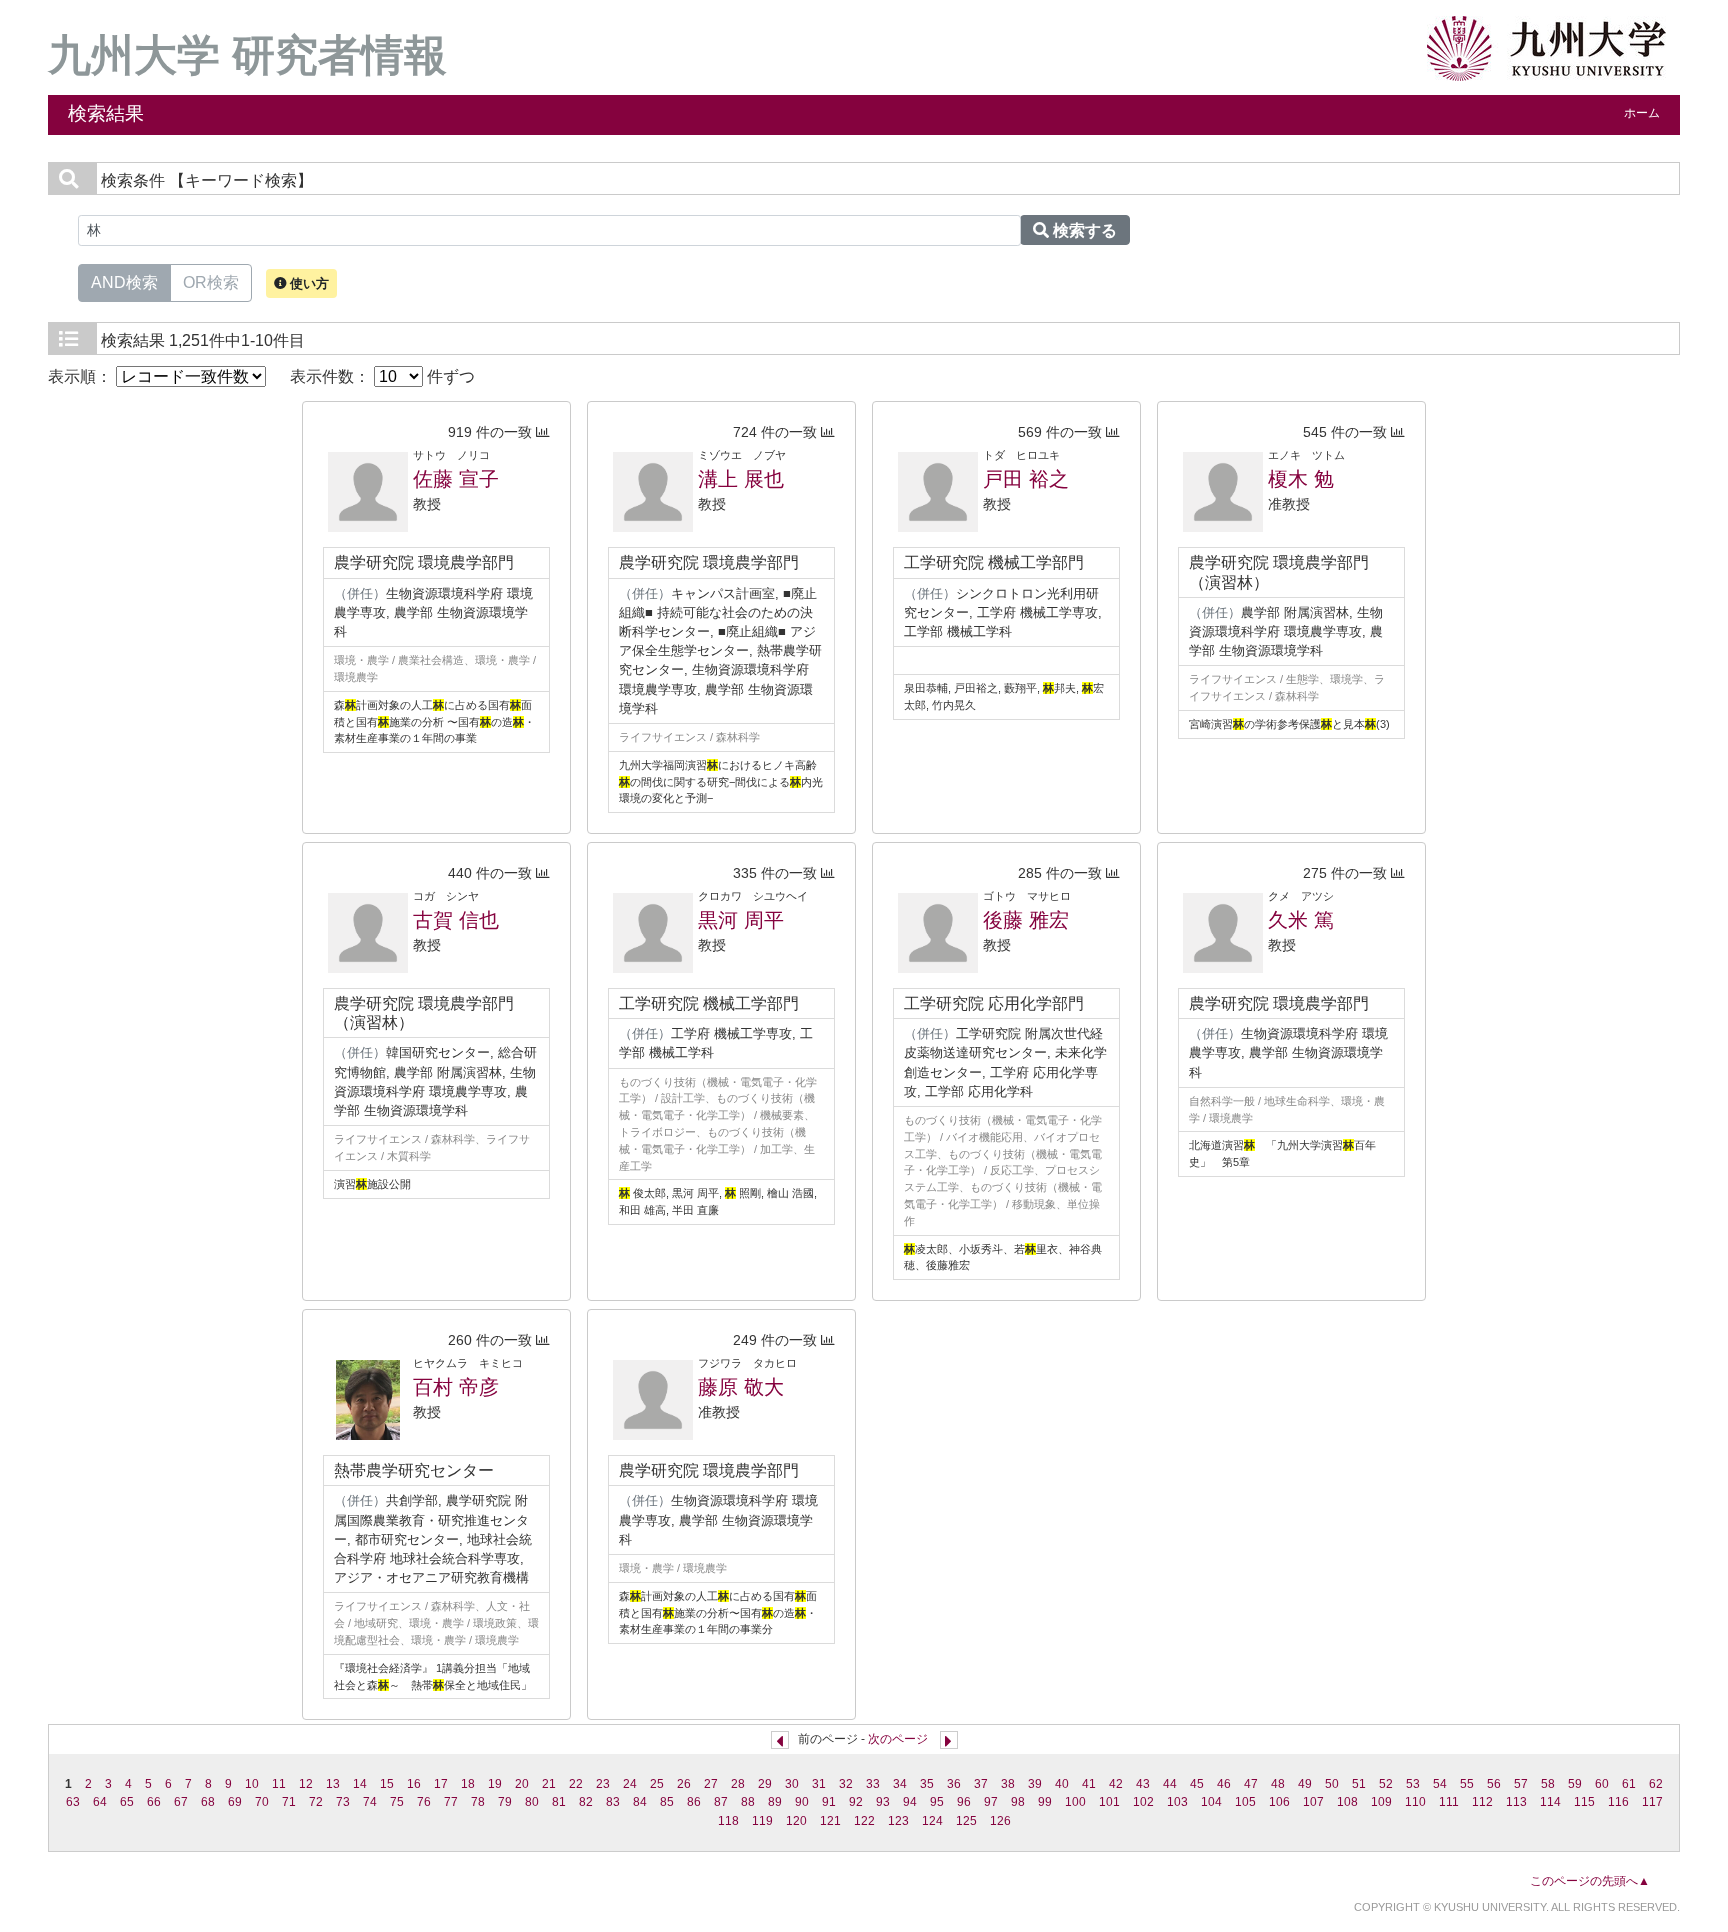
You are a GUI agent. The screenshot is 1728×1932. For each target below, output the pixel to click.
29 (765, 1784)
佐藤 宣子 (456, 479)
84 (640, 1802)
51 (1359, 1784)
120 (796, 1821)
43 (1143, 1784)
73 (343, 1802)
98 (1018, 1802)
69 (235, 1802)
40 (1062, 1784)
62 (1656, 1784)
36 (954, 1784)
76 (424, 1802)
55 (1467, 1784)
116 (1618, 1802)
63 (73, 1802)
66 (154, 1802)
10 (252, 1784)
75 (397, 1802)
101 (1109, 1802)
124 (932, 1821)
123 (898, 1821)
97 (991, 1802)
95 (937, 1802)
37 (981, 1784)
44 (1170, 1784)
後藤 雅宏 (1026, 920)
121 (830, 1821)
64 (100, 1802)
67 (181, 1802)
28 (738, 1784)
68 (208, 1802)
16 (414, 1784)
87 (721, 1802)
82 (586, 1802)
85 (667, 1802)
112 (1482, 1802)
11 (279, 1784)
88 (748, 1802)
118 (728, 1821)
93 (883, 1802)
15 (387, 1784)
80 (532, 1802)
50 (1332, 1784)
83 (613, 1802)
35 (927, 1784)
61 (1629, 1784)
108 (1347, 1802)
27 (711, 1784)
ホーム (1642, 113)
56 (1494, 1784)
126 (1000, 1821)
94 (910, 1802)
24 (630, 1784)
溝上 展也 (741, 479)
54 (1440, 1784)
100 (1075, 1802)
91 (829, 1802)
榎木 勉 (1301, 479)
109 (1381, 1802)
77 (451, 1802)
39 (1035, 1784)
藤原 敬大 (741, 1387)
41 (1089, 1784)
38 (1008, 1784)
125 (966, 1821)
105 (1245, 1802)
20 (522, 1784)
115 (1584, 1802)
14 (360, 1784)
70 (262, 1802)
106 (1279, 1802)
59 (1575, 1784)
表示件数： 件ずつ (382, 376)
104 (1211, 1802)
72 (316, 1802)
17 (441, 1784)
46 (1224, 1784)
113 (1516, 1802)
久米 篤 (1301, 920)
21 (549, 1784)
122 (864, 1821)
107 (1313, 1802)
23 (603, 1784)
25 (657, 1784)
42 (1116, 1784)
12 (306, 1784)
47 (1251, 1784)
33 (873, 1784)
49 (1305, 1784)
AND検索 (124, 282)
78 (478, 1802)
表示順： (82, 376)
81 (559, 1802)
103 (1177, 1802)
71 (289, 1802)
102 (1143, 1802)
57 (1521, 1784)
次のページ (898, 1739)
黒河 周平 (741, 920)
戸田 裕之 (1026, 479)
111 (1449, 1802)
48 (1278, 1784)
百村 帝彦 (456, 1387)
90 (802, 1802)
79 (505, 1802)
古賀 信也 (456, 920)
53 (1413, 1784)
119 (762, 1821)
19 (495, 1784)
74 (370, 1802)
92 (856, 1802)
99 (1045, 1802)
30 (792, 1784)
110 (1415, 1802)
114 (1550, 1802)
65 (127, 1802)
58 (1548, 1784)
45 (1197, 1784)
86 (694, 1802)
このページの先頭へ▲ (1590, 1881)
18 (468, 1784)
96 (964, 1802)
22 (576, 1784)
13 (333, 1784)
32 (846, 1784)
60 (1602, 1784)
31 (819, 1784)
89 (775, 1802)
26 (684, 1784)
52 (1386, 1784)
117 (1652, 1802)
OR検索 (211, 282)
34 (900, 1784)
